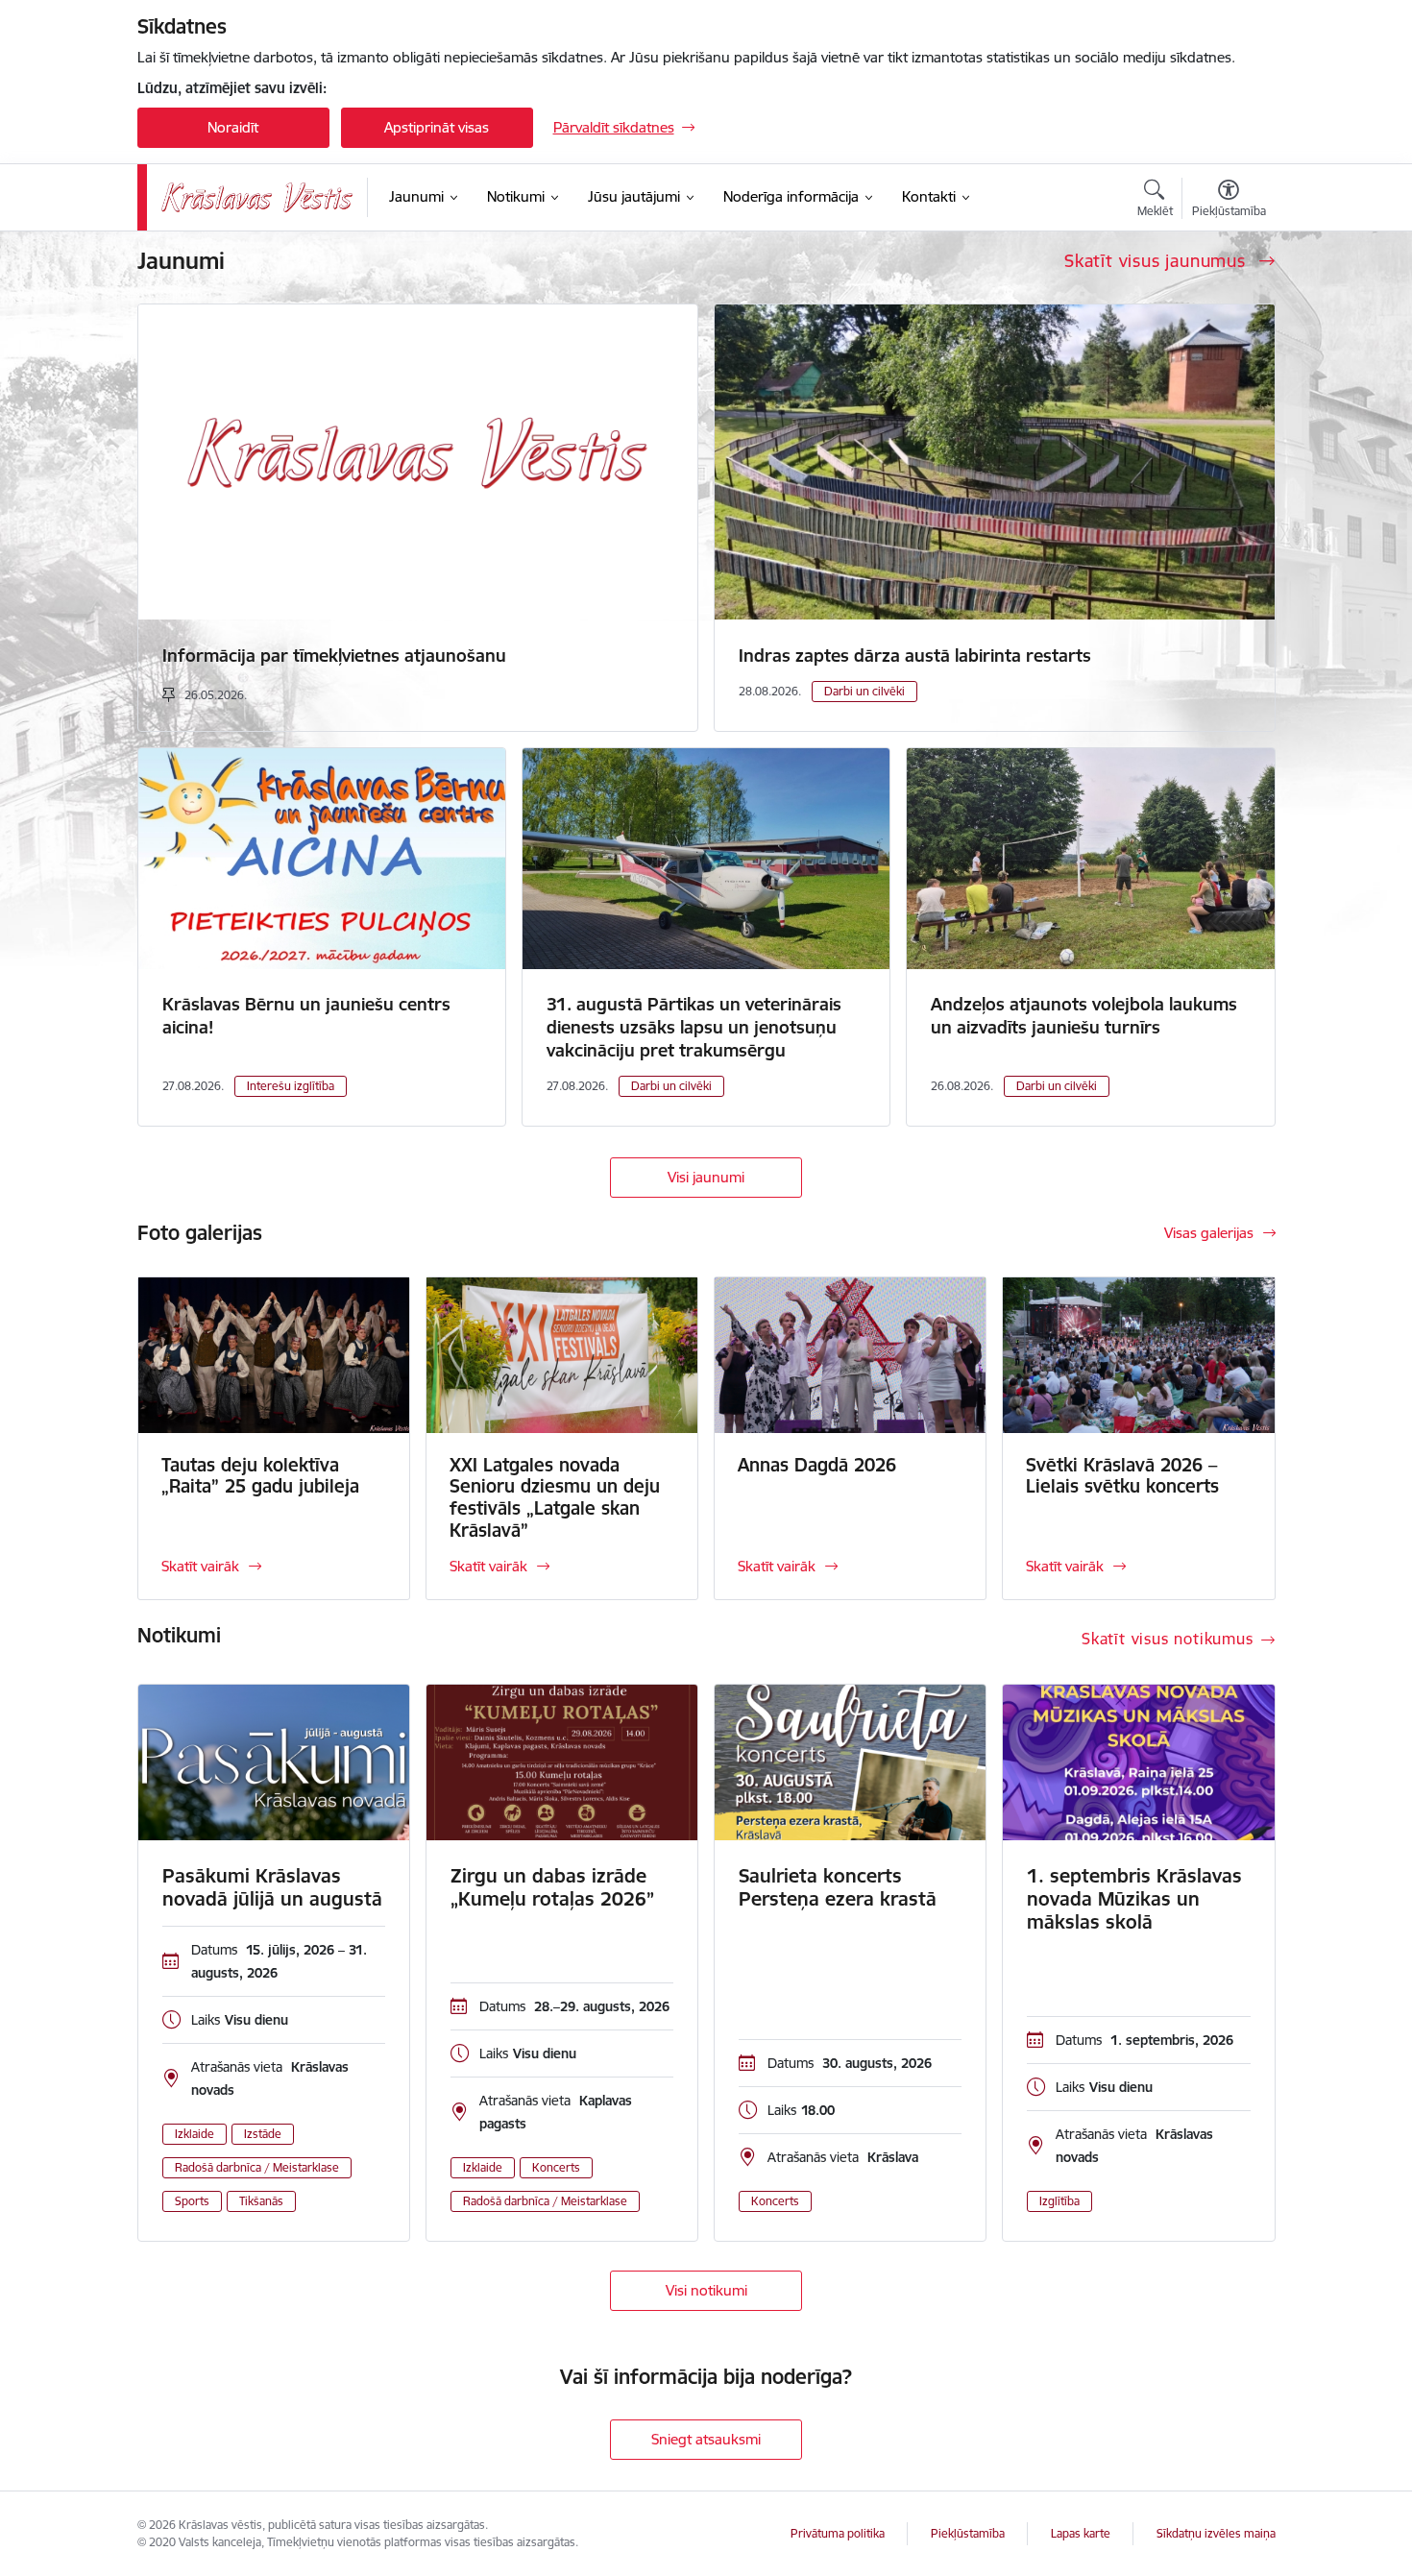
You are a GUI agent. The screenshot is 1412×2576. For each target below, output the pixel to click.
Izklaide (195, 2134)
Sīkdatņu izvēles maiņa (1216, 2533)
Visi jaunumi (706, 1177)
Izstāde (263, 2134)
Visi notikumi (706, 2290)
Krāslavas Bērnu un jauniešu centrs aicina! (306, 1016)
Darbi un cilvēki (864, 691)
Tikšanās (261, 2201)
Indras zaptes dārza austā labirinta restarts (915, 656)
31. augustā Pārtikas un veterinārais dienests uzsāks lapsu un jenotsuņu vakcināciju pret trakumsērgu (694, 1027)
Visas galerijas (1209, 1233)
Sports (192, 2201)
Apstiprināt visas (437, 127)
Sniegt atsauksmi (706, 2439)
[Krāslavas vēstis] (257, 197)
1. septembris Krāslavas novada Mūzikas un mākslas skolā (1134, 1899)
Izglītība (1059, 2201)
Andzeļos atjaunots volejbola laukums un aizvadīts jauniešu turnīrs (1084, 1016)
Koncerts (556, 2167)
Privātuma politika (838, 2533)
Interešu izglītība (291, 1086)
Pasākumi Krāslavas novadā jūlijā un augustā (272, 1887)
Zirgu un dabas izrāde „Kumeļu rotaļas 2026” (552, 1887)
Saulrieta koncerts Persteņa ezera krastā (838, 1887)
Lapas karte (1081, 2533)
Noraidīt (233, 127)
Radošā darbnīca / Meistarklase (257, 2167)
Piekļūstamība (968, 2533)
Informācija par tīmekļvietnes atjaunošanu (334, 656)
